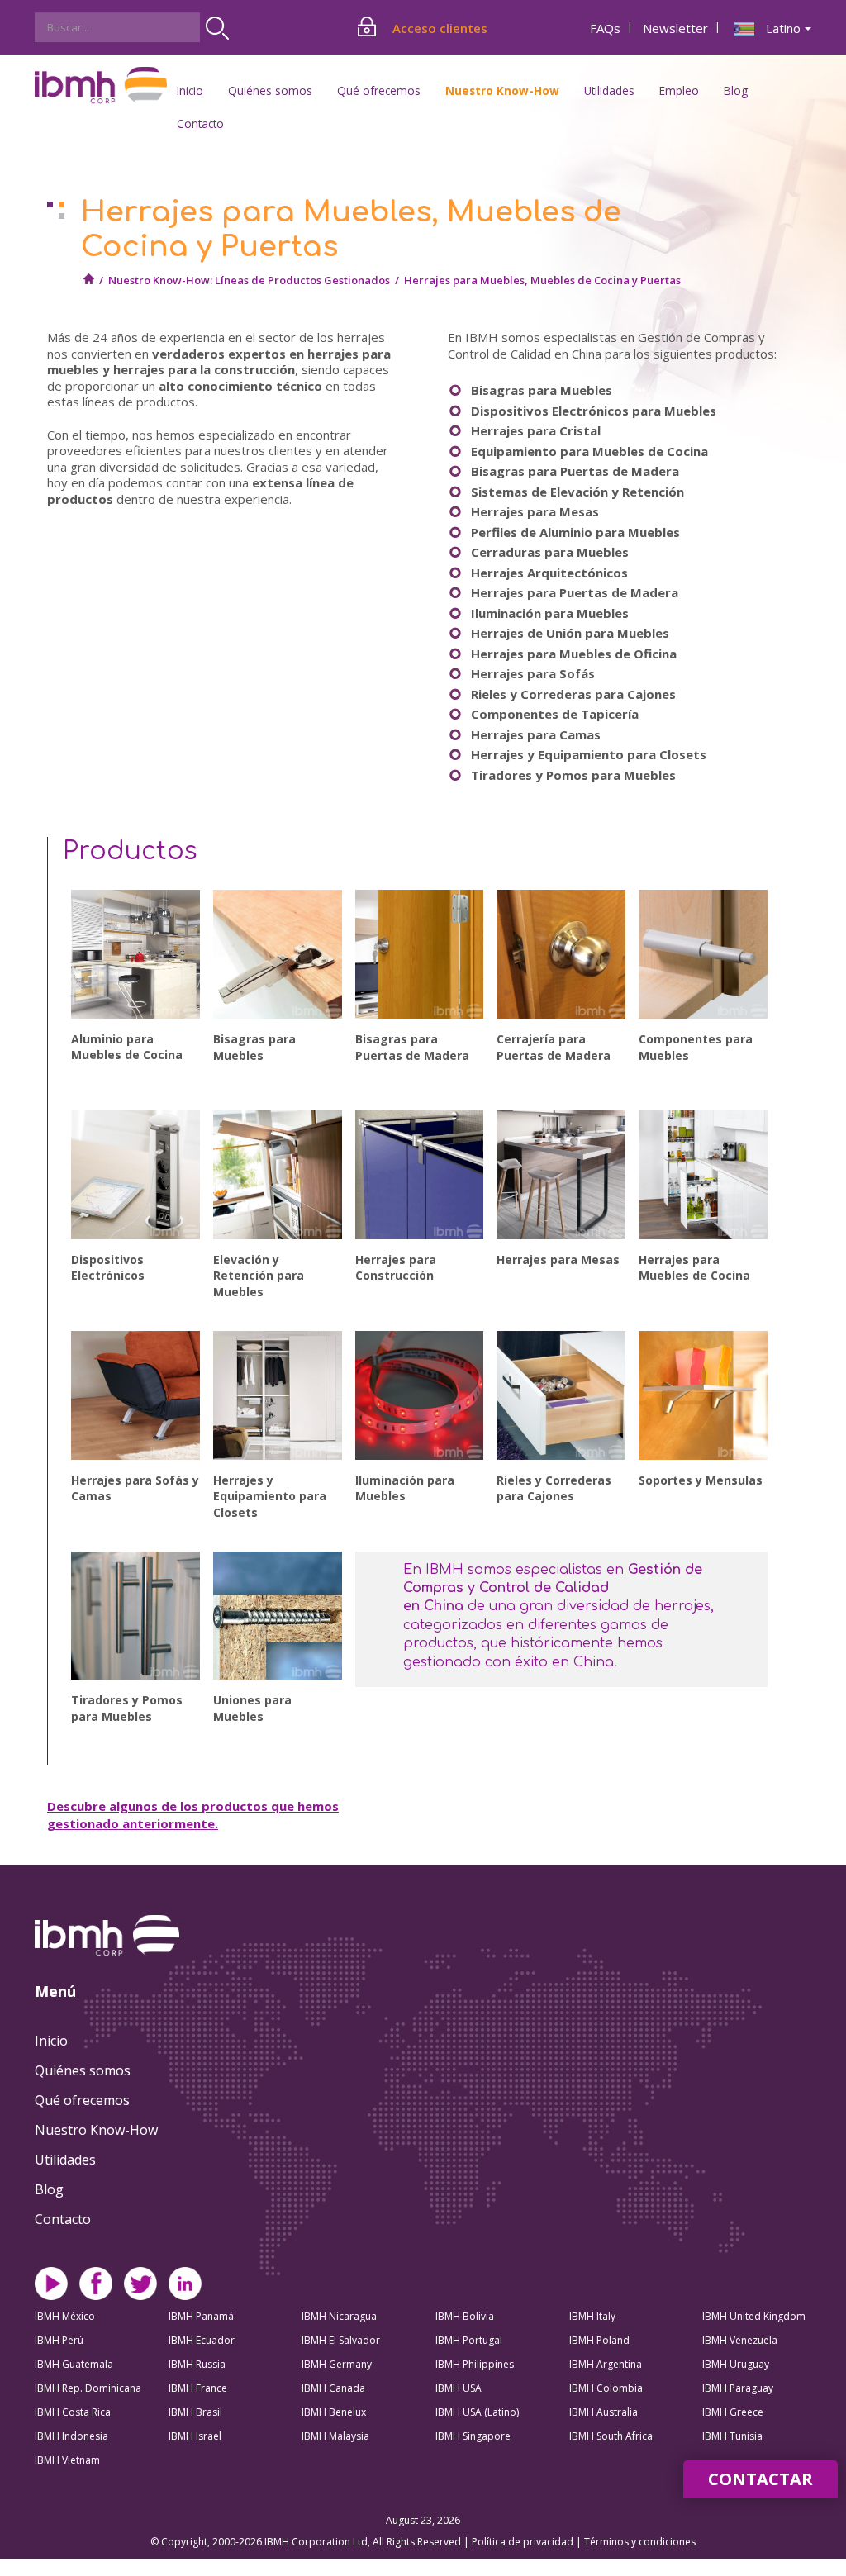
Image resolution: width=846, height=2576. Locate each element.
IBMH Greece (733, 2412)
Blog (736, 90)
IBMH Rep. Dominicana (88, 2388)
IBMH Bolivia (465, 2316)
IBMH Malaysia (335, 2436)
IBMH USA (459, 2388)
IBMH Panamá (201, 2316)
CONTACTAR (760, 2479)
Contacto (200, 124)
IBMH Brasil (195, 2412)
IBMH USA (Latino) (477, 2412)
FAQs (605, 28)
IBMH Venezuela (740, 2340)
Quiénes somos (83, 2070)
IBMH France (198, 2388)
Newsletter (675, 28)
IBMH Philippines (475, 2364)
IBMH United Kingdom (754, 2316)
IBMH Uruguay (736, 2364)
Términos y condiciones (640, 2542)
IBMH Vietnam (67, 2460)
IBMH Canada (333, 2388)
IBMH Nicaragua (339, 2316)
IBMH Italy (592, 2316)
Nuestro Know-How (96, 2130)
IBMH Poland (599, 2340)
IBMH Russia (197, 2364)
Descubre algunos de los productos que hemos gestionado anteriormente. (193, 1815)
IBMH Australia (604, 2412)
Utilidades (65, 2160)
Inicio (190, 90)
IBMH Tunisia (732, 2436)
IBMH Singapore (473, 2436)
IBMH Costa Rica (73, 2412)
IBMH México (65, 2316)
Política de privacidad (524, 2542)
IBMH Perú (59, 2340)
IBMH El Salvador (341, 2340)
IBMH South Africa (611, 2436)
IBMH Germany (337, 2364)
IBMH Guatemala (74, 2364)
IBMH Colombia (606, 2388)
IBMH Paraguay (738, 2388)
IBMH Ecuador (202, 2340)
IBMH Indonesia (71, 2436)
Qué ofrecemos (82, 2100)
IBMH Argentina (606, 2364)
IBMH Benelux (334, 2412)
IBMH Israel (195, 2436)
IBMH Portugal (469, 2340)
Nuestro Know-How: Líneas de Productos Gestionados (249, 280)
